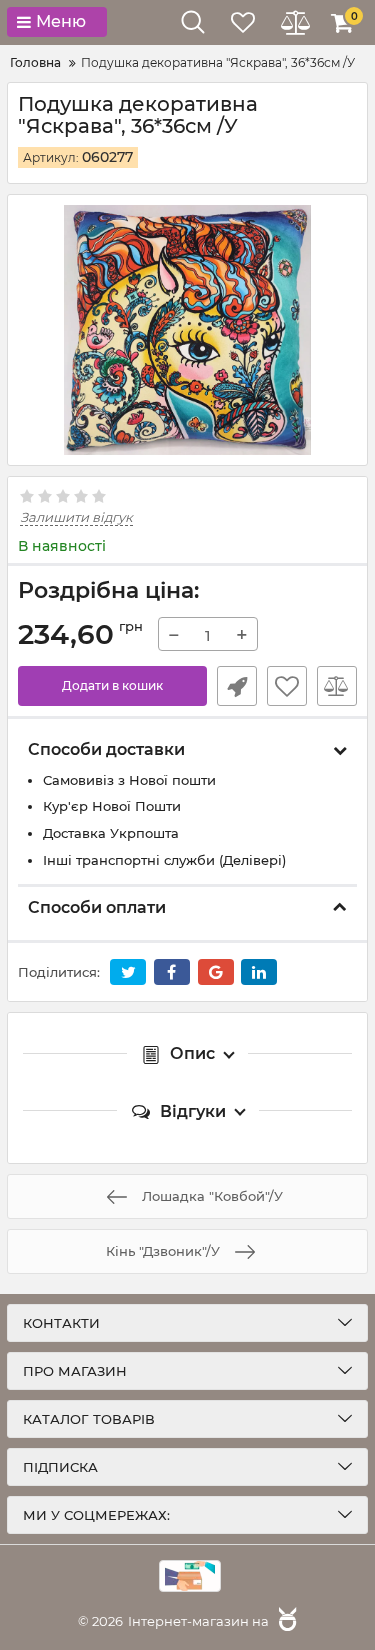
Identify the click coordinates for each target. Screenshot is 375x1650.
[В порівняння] (337, 686)
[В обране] (287, 686)
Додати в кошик (112, 685)
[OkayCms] (285, 1621)
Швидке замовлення (237, 686)
